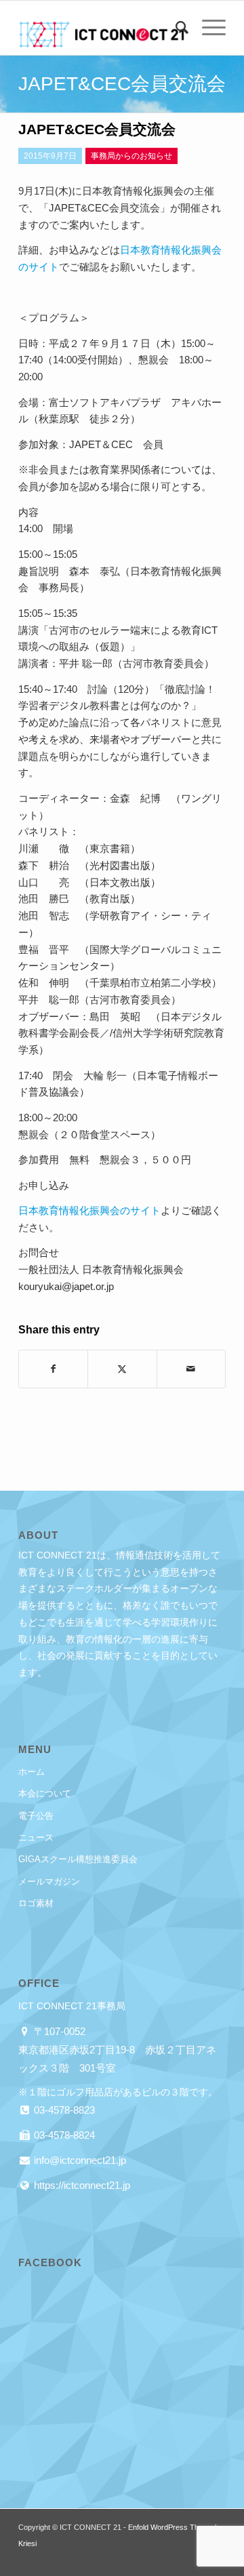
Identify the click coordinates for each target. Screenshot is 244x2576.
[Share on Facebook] (53, 1369)
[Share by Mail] (191, 1369)
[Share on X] (122, 1369)
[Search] (175, 28)
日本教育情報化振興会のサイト (89, 1210)
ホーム (32, 1772)
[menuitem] (175, 28)
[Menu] (207, 28)
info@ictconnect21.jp (79, 2160)
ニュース (36, 1837)
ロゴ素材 (36, 1903)
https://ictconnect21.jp (81, 2185)
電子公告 (36, 1816)
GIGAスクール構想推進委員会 (78, 1859)
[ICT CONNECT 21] (101, 28)
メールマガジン (49, 1881)
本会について (45, 1793)
